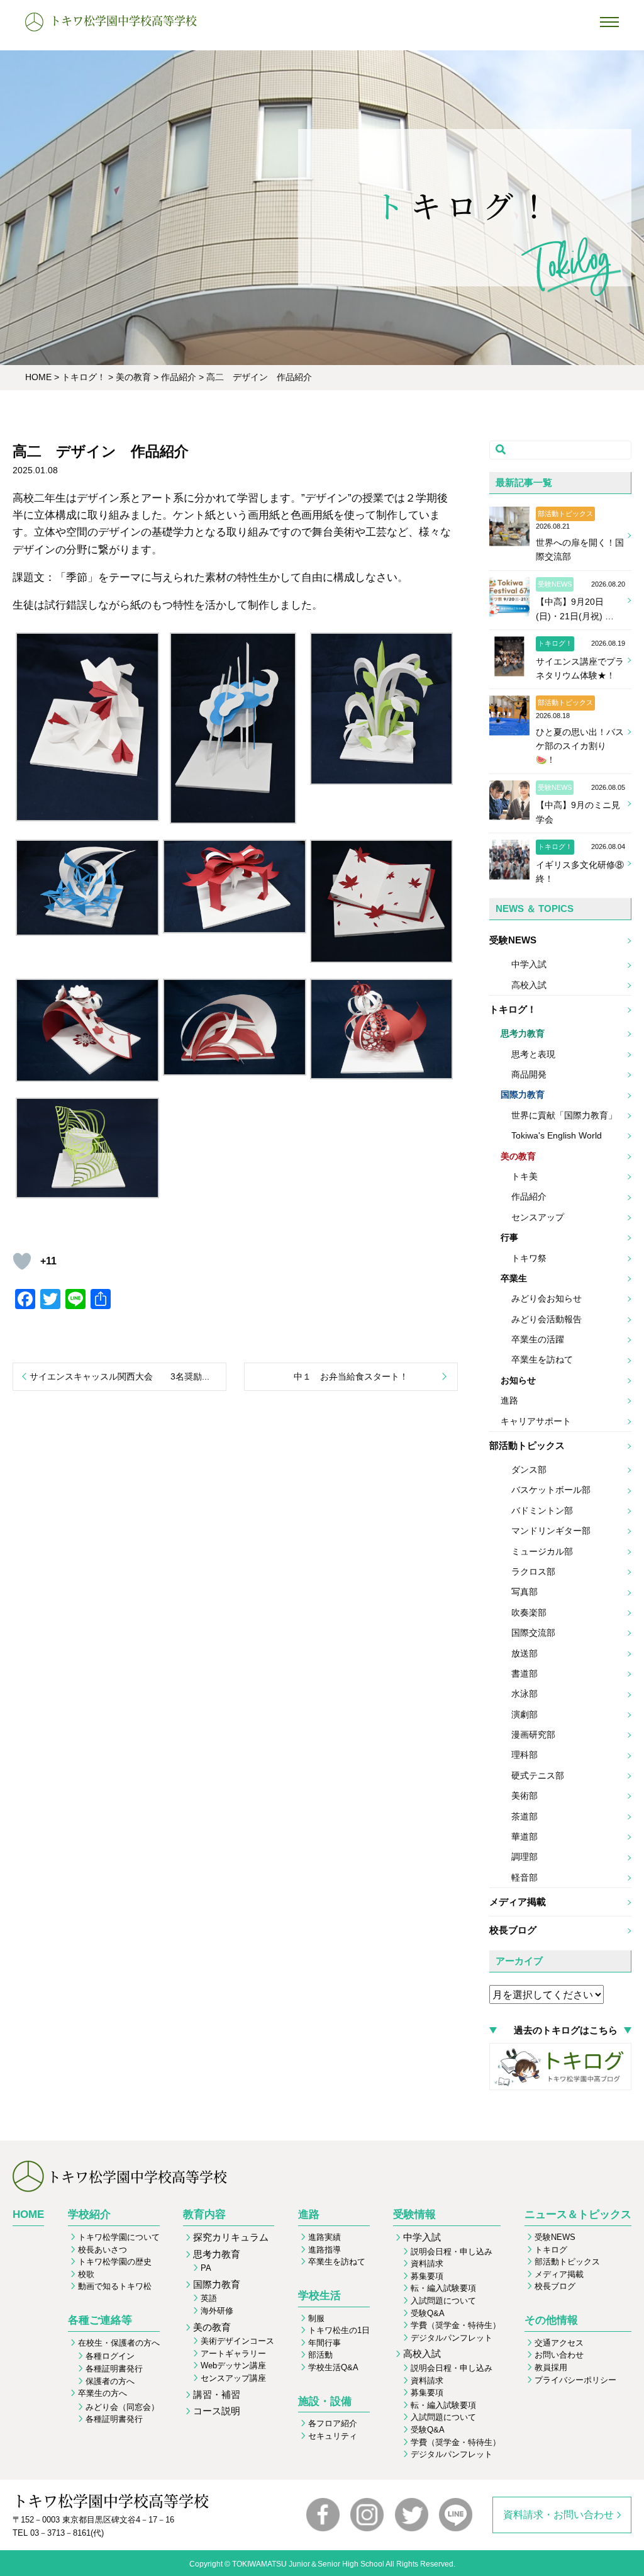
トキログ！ (513, 1009)
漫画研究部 (533, 1735)
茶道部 (525, 1816)
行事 (509, 1237)
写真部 (525, 1592)
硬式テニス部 (538, 1775)
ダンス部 (529, 1470)
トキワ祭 (529, 1258)
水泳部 (525, 1694)
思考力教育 (523, 1033)
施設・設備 (325, 2401)
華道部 (525, 1836)
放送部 (525, 1653)
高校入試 (529, 985)
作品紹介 (529, 1196)
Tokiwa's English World (557, 1135)
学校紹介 (89, 2214)
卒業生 (514, 1278)
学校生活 (319, 2296)
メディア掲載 (518, 1902)
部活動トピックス (527, 1445)
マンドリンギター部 (551, 1531)
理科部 (525, 1755)
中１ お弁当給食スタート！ (351, 1376)
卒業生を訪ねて (542, 1359)
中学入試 (529, 964)
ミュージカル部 (542, 1551)
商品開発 (529, 1074)
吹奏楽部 (529, 1612)
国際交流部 (533, 1633)
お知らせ (518, 1380)
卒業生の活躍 (538, 1339)
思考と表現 (533, 1054)
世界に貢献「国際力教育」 (564, 1115)
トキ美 (525, 1176)
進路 (509, 1400)
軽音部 (525, 1877)
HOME (28, 2214)
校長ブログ (513, 1930)
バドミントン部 (542, 1510)
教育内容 (204, 2214)
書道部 (525, 1673)
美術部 (525, 1796)
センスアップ (538, 1217)
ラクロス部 (533, 1572)
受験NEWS (513, 940)
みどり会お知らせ (547, 1298)
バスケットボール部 (551, 1490)
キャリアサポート (536, 1421)
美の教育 (518, 1156)
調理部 (525, 1857)
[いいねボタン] (22, 1261)
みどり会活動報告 (547, 1319)
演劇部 (525, 1714)
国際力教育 (523, 1094)
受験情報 (414, 2214)
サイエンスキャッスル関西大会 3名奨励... (119, 1376)
